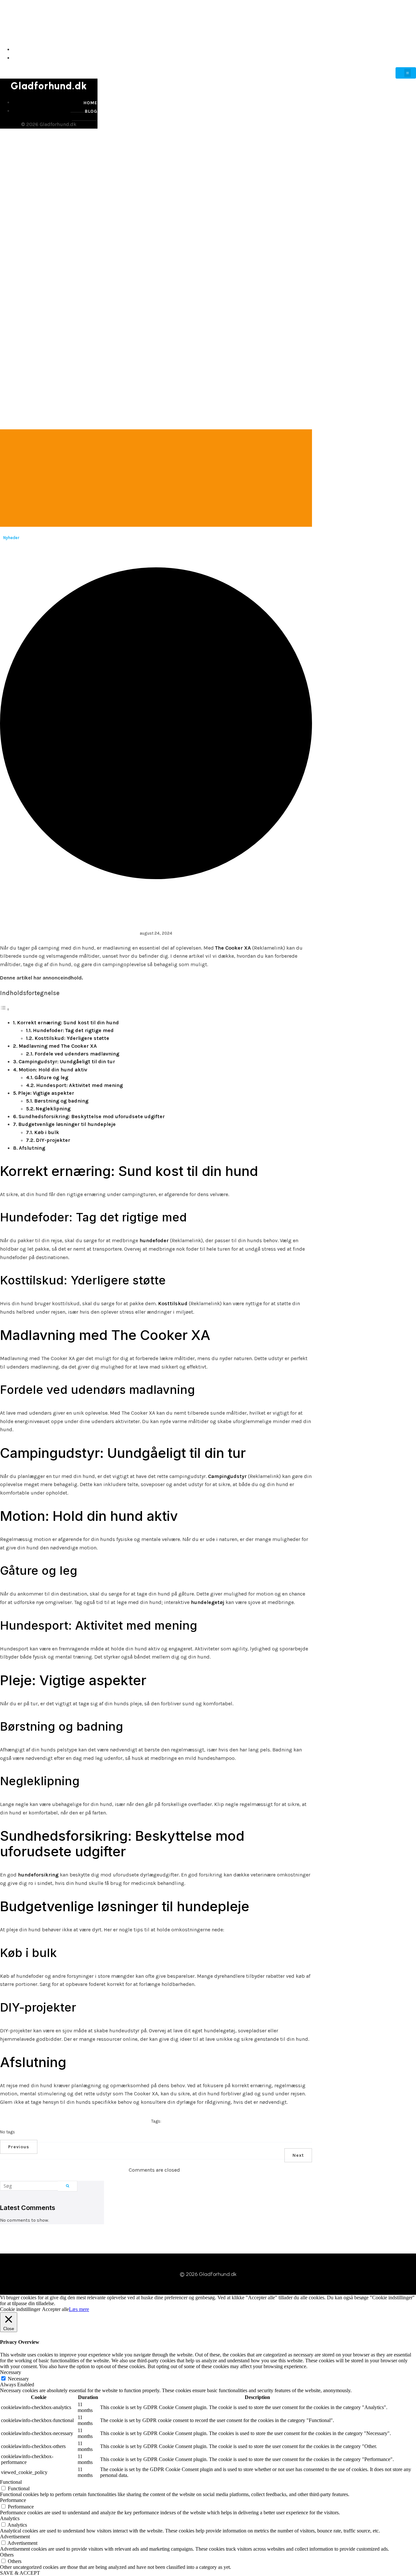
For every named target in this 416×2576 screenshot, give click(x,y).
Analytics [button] (10, 2518)
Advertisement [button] (15, 2537)
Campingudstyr (227, 1476)
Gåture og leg (51, 1077)
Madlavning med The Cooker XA (58, 1046)
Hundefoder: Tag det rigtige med (73, 1030)
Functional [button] (11, 2482)
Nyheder (11, 538)
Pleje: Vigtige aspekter (46, 1093)
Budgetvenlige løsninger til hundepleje (67, 1124)
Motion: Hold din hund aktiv (53, 1070)
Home (408, 50)
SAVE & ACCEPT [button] (20, 2573)
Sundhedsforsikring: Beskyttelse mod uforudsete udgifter (92, 1116)
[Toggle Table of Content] (5, 1009)
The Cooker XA (233, 948)
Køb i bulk (47, 1132)
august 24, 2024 (156, 933)
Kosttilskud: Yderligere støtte (72, 1038)
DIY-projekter (53, 1140)
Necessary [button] (11, 2372)
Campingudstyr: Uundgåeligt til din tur (67, 1061)
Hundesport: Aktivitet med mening (79, 1085)
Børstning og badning (61, 1101)
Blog (409, 58)
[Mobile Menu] (406, 73)
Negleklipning (53, 1109)
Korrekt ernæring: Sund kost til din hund (68, 1023)
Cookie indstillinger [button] (20, 2309)
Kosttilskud (173, 1303)
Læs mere (79, 2309)
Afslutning (32, 1148)
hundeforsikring (38, 1875)
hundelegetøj (208, 1602)
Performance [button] (13, 2500)
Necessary (18, 2379)
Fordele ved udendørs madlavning (77, 1054)
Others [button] (7, 2555)
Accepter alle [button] (55, 2309)
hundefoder (154, 1240)
